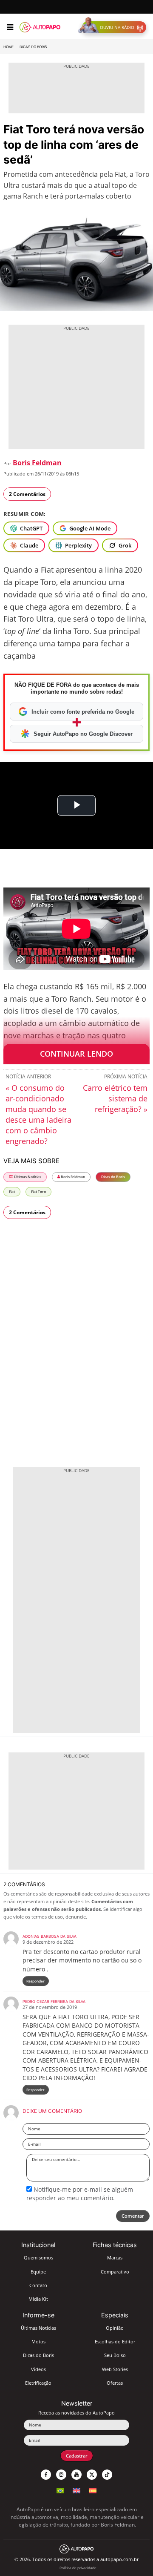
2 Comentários (27, 494)
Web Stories (115, 2369)
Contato (38, 2285)
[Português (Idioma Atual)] (60, 2490)
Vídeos (38, 2369)
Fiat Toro (38, 1191)
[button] (114, 27)
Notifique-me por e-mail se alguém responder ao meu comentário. (80, 2194)
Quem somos (38, 2258)
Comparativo (115, 2272)
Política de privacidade (78, 2568)
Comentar (133, 2216)
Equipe (38, 2272)
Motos (38, 2341)
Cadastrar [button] (77, 2456)
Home (8, 47)
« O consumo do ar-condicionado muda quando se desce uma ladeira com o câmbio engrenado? (38, 1114)
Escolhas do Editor (115, 2341)
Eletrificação (38, 2383)
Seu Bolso (115, 2355)
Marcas (115, 2258)
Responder (35, 1981)
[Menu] (10, 27)
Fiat (12, 1191)
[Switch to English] (76, 2490)
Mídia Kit (38, 2299)
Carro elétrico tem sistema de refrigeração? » (115, 1098)
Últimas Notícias (27, 1177)
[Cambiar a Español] (93, 2490)
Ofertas (115, 2383)
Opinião (115, 2328)
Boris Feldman (37, 463)
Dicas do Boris (33, 47)
